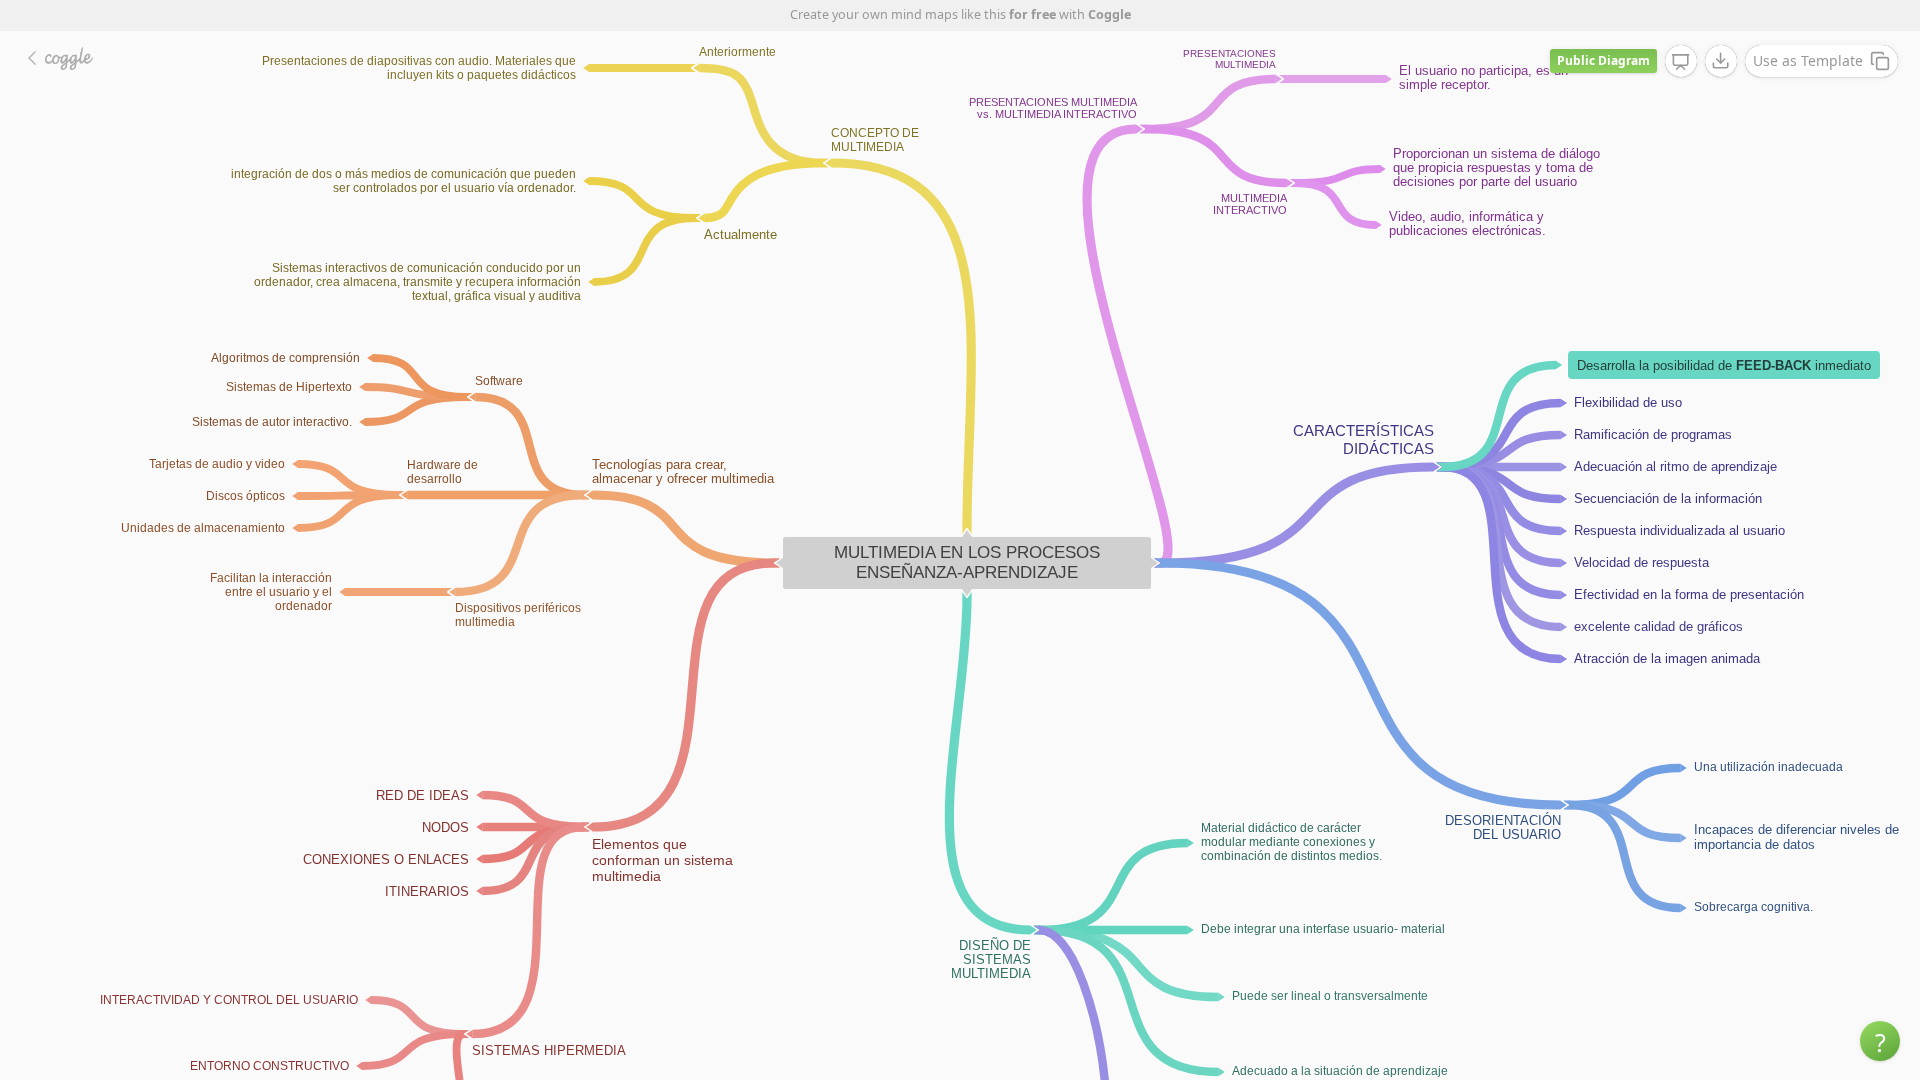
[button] (1880, 1041)
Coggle (1109, 14)
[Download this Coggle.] (1721, 61)
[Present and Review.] (1681, 62)
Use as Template (1808, 60)
